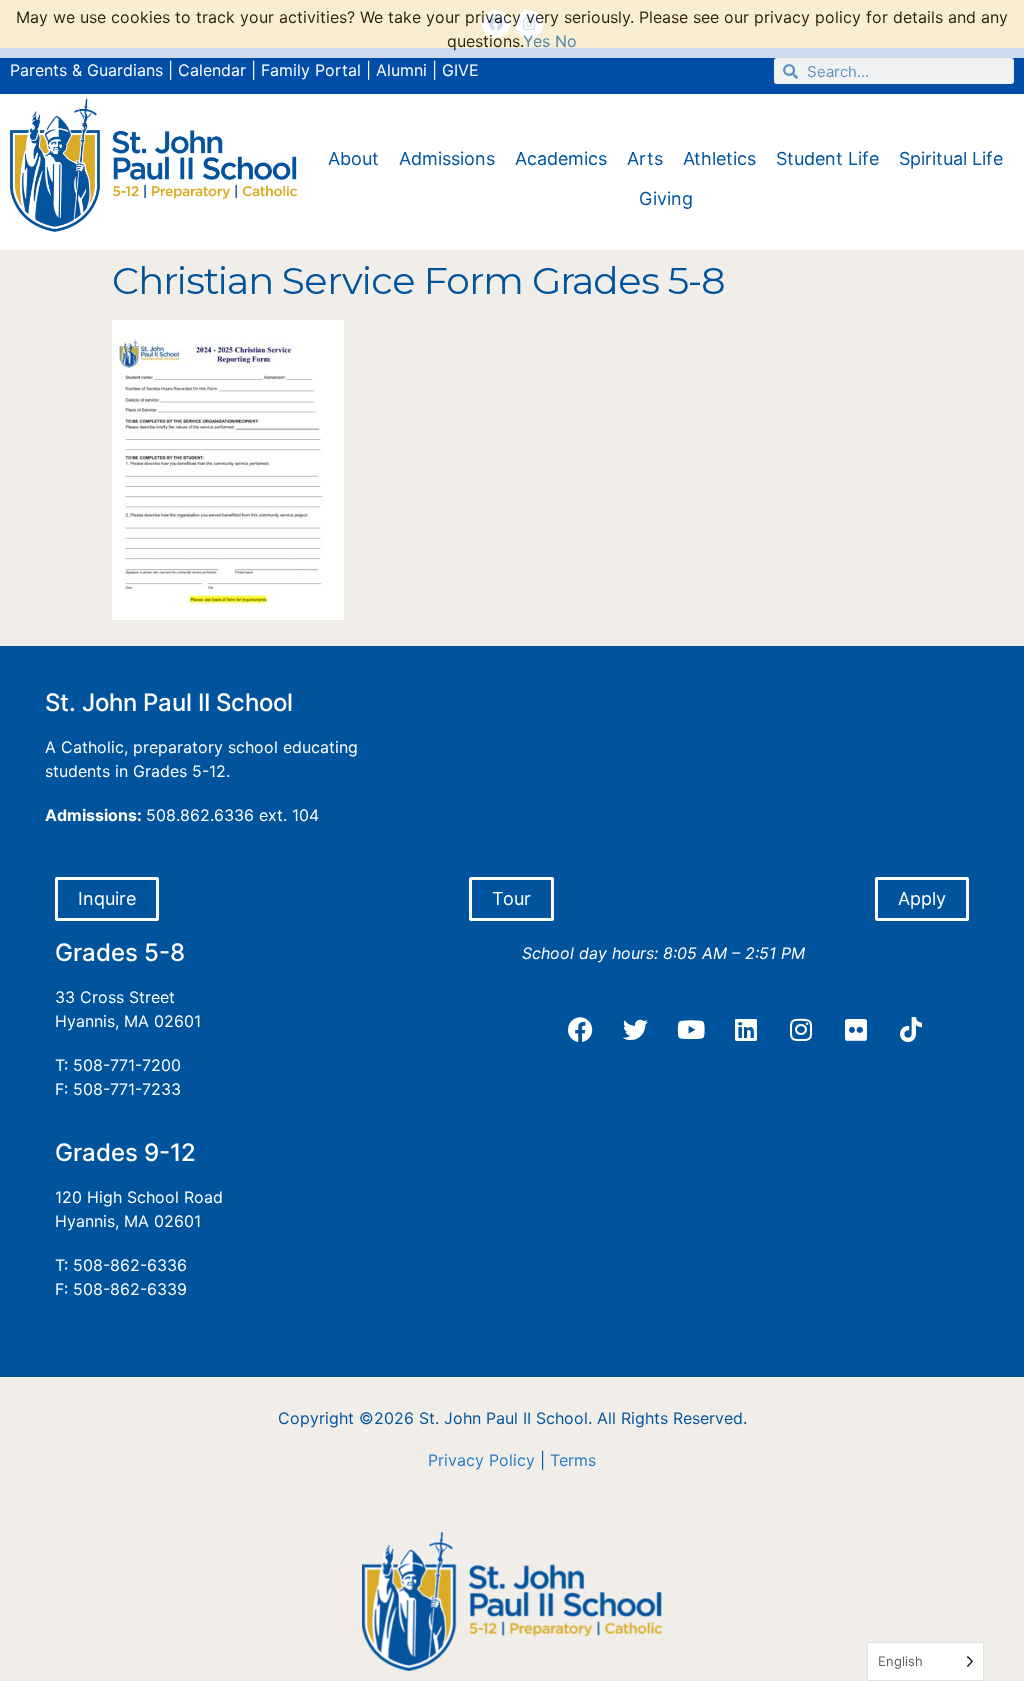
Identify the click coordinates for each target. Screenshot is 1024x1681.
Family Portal (311, 70)
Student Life (827, 158)
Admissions (447, 158)
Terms (573, 1460)
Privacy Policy (481, 1460)
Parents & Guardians (86, 70)
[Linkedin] (746, 1030)
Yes (536, 41)
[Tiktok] (911, 1030)
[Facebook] (581, 1030)
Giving (666, 198)
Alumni (401, 70)
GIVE (460, 70)
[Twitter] (636, 1030)
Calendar (212, 70)
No (566, 41)
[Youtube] (691, 1030)
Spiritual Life (951, 158)
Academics (561, 158)
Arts (645, 158)
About (353, 158)
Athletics (719, 158)
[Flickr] (856, 1030)
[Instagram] (801, 1030)
